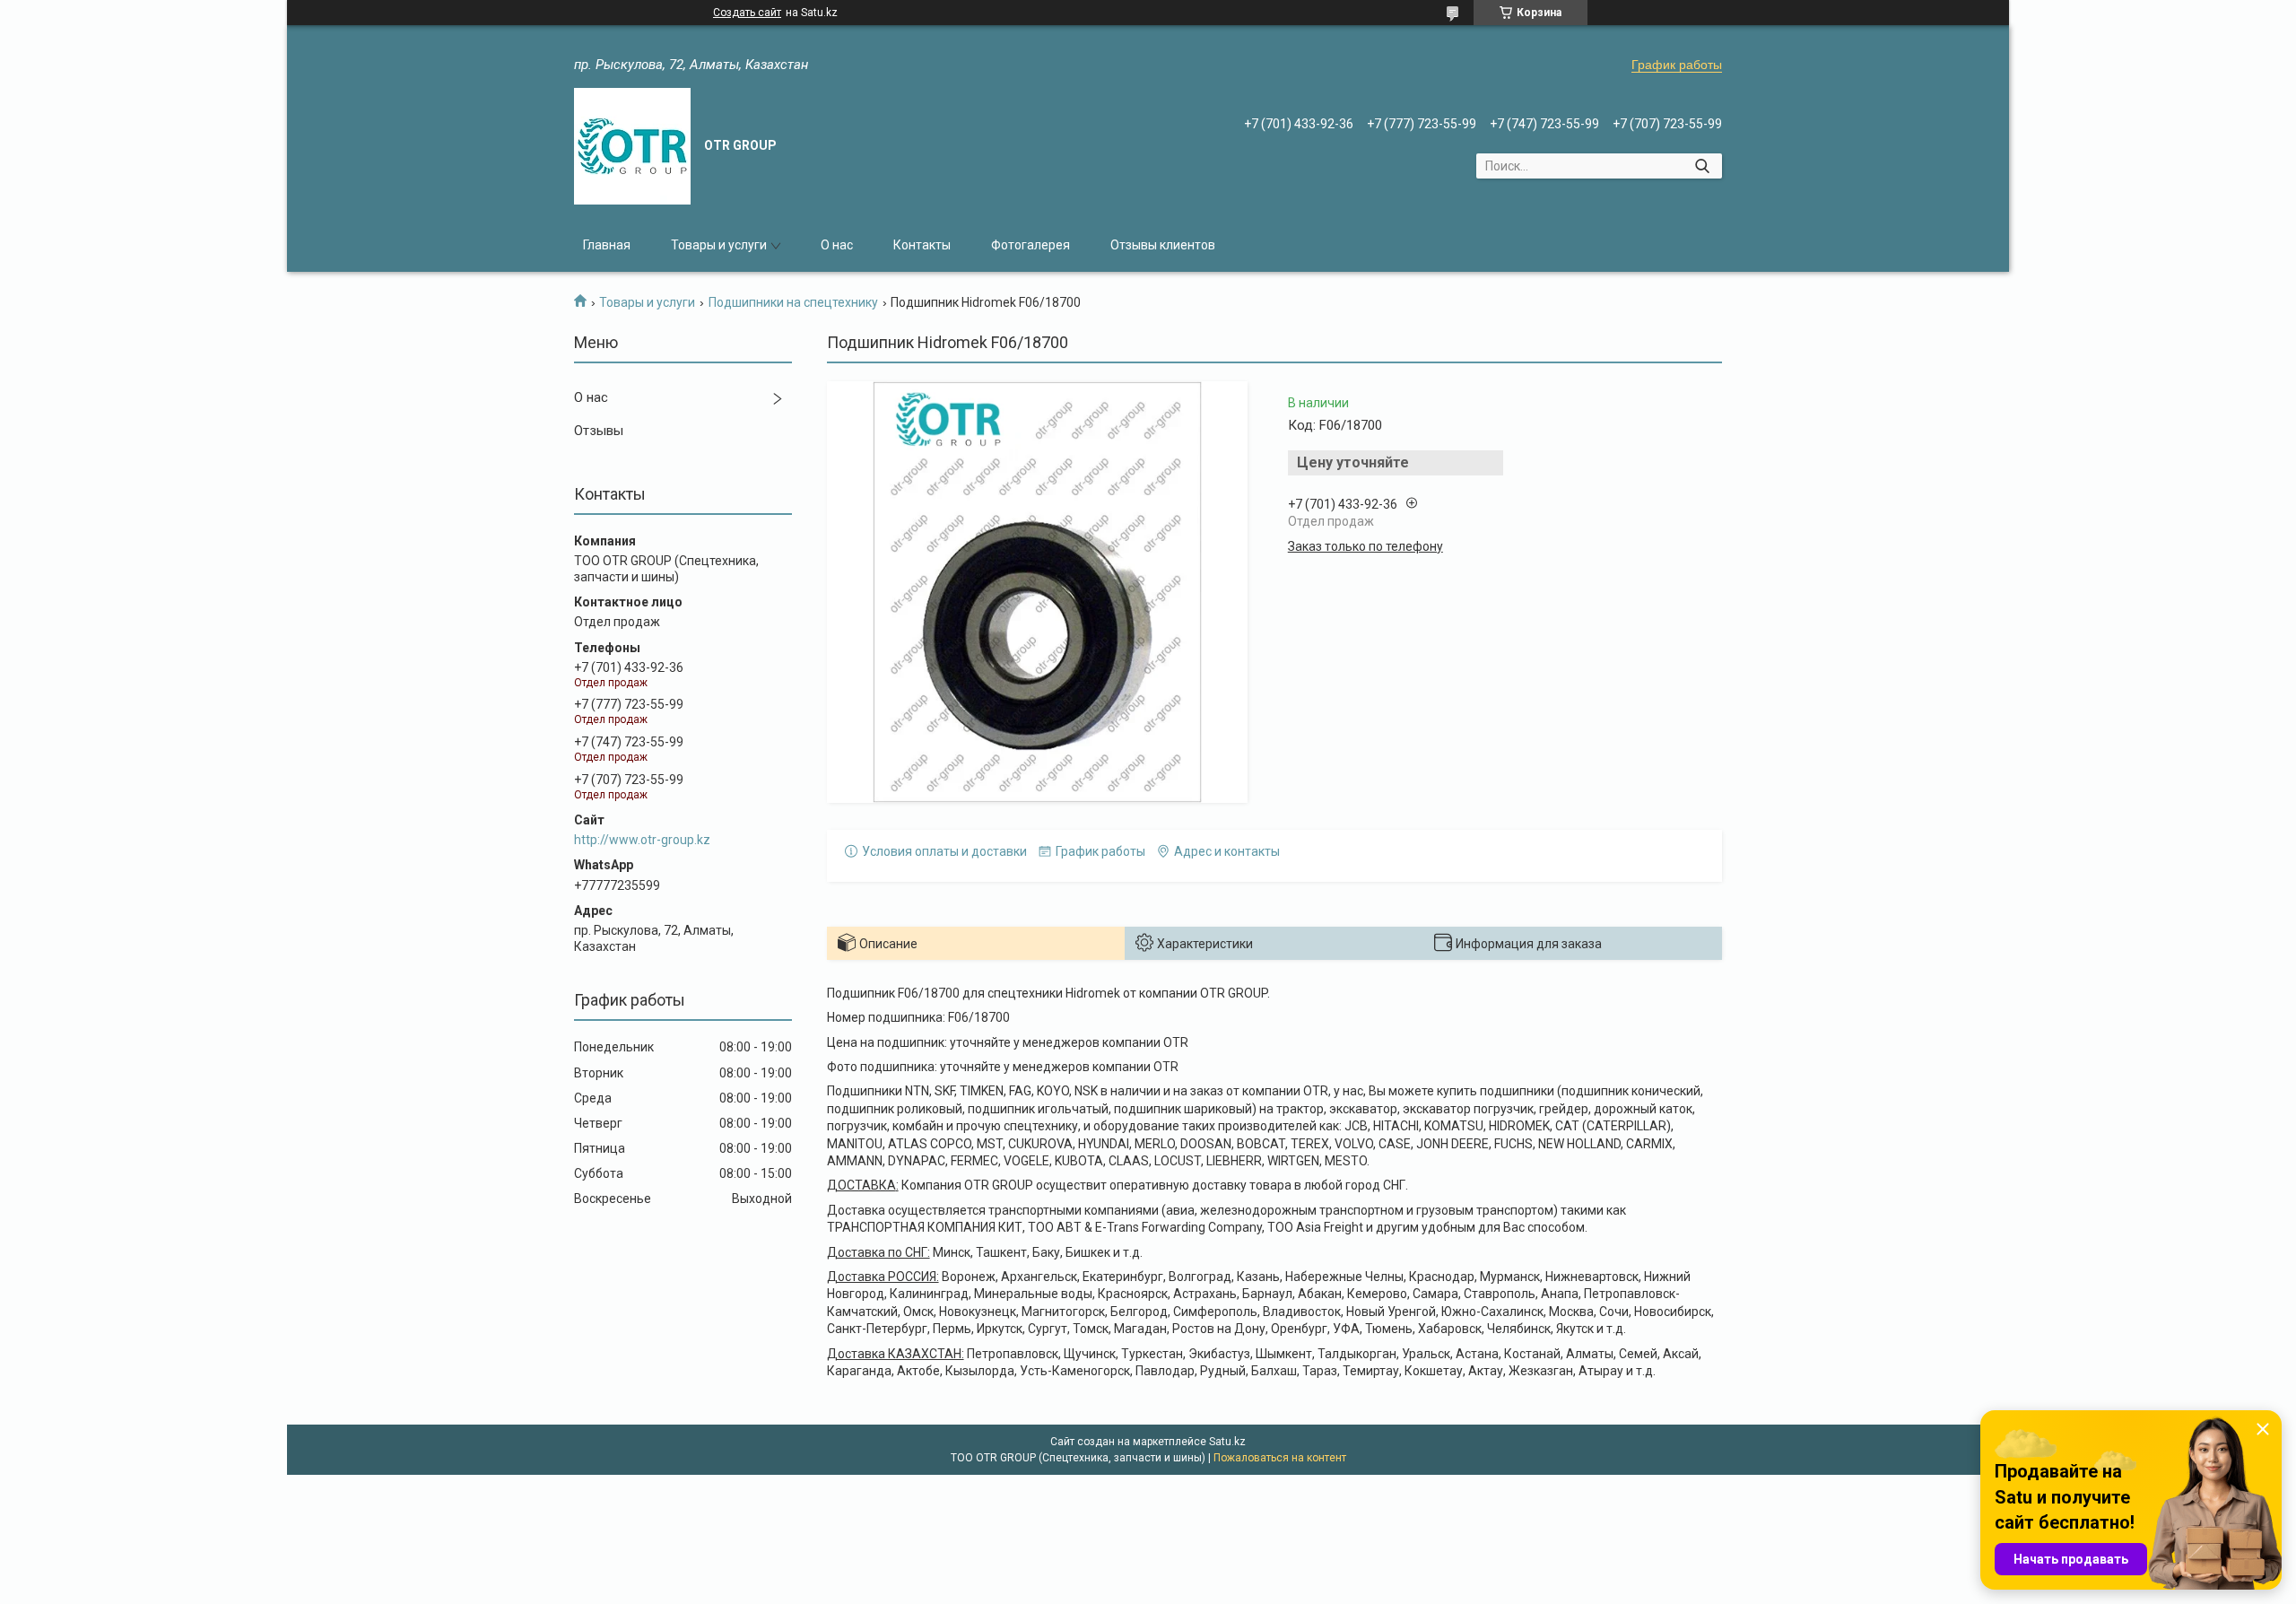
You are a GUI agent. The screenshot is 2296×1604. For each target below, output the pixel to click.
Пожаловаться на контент (1280, 1458)
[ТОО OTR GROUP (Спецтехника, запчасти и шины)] (632, 146)
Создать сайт (747, 13)
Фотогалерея (1031, 245)
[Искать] (1702, 166)
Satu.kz (1227, 1442)
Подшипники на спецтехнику (793, 302)
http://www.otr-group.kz (642, 840)
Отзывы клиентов (1163, 245)
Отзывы (599, 431)
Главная (607, 245)
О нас (837, 245)
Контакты (922, 245)
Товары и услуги (719, 245)
